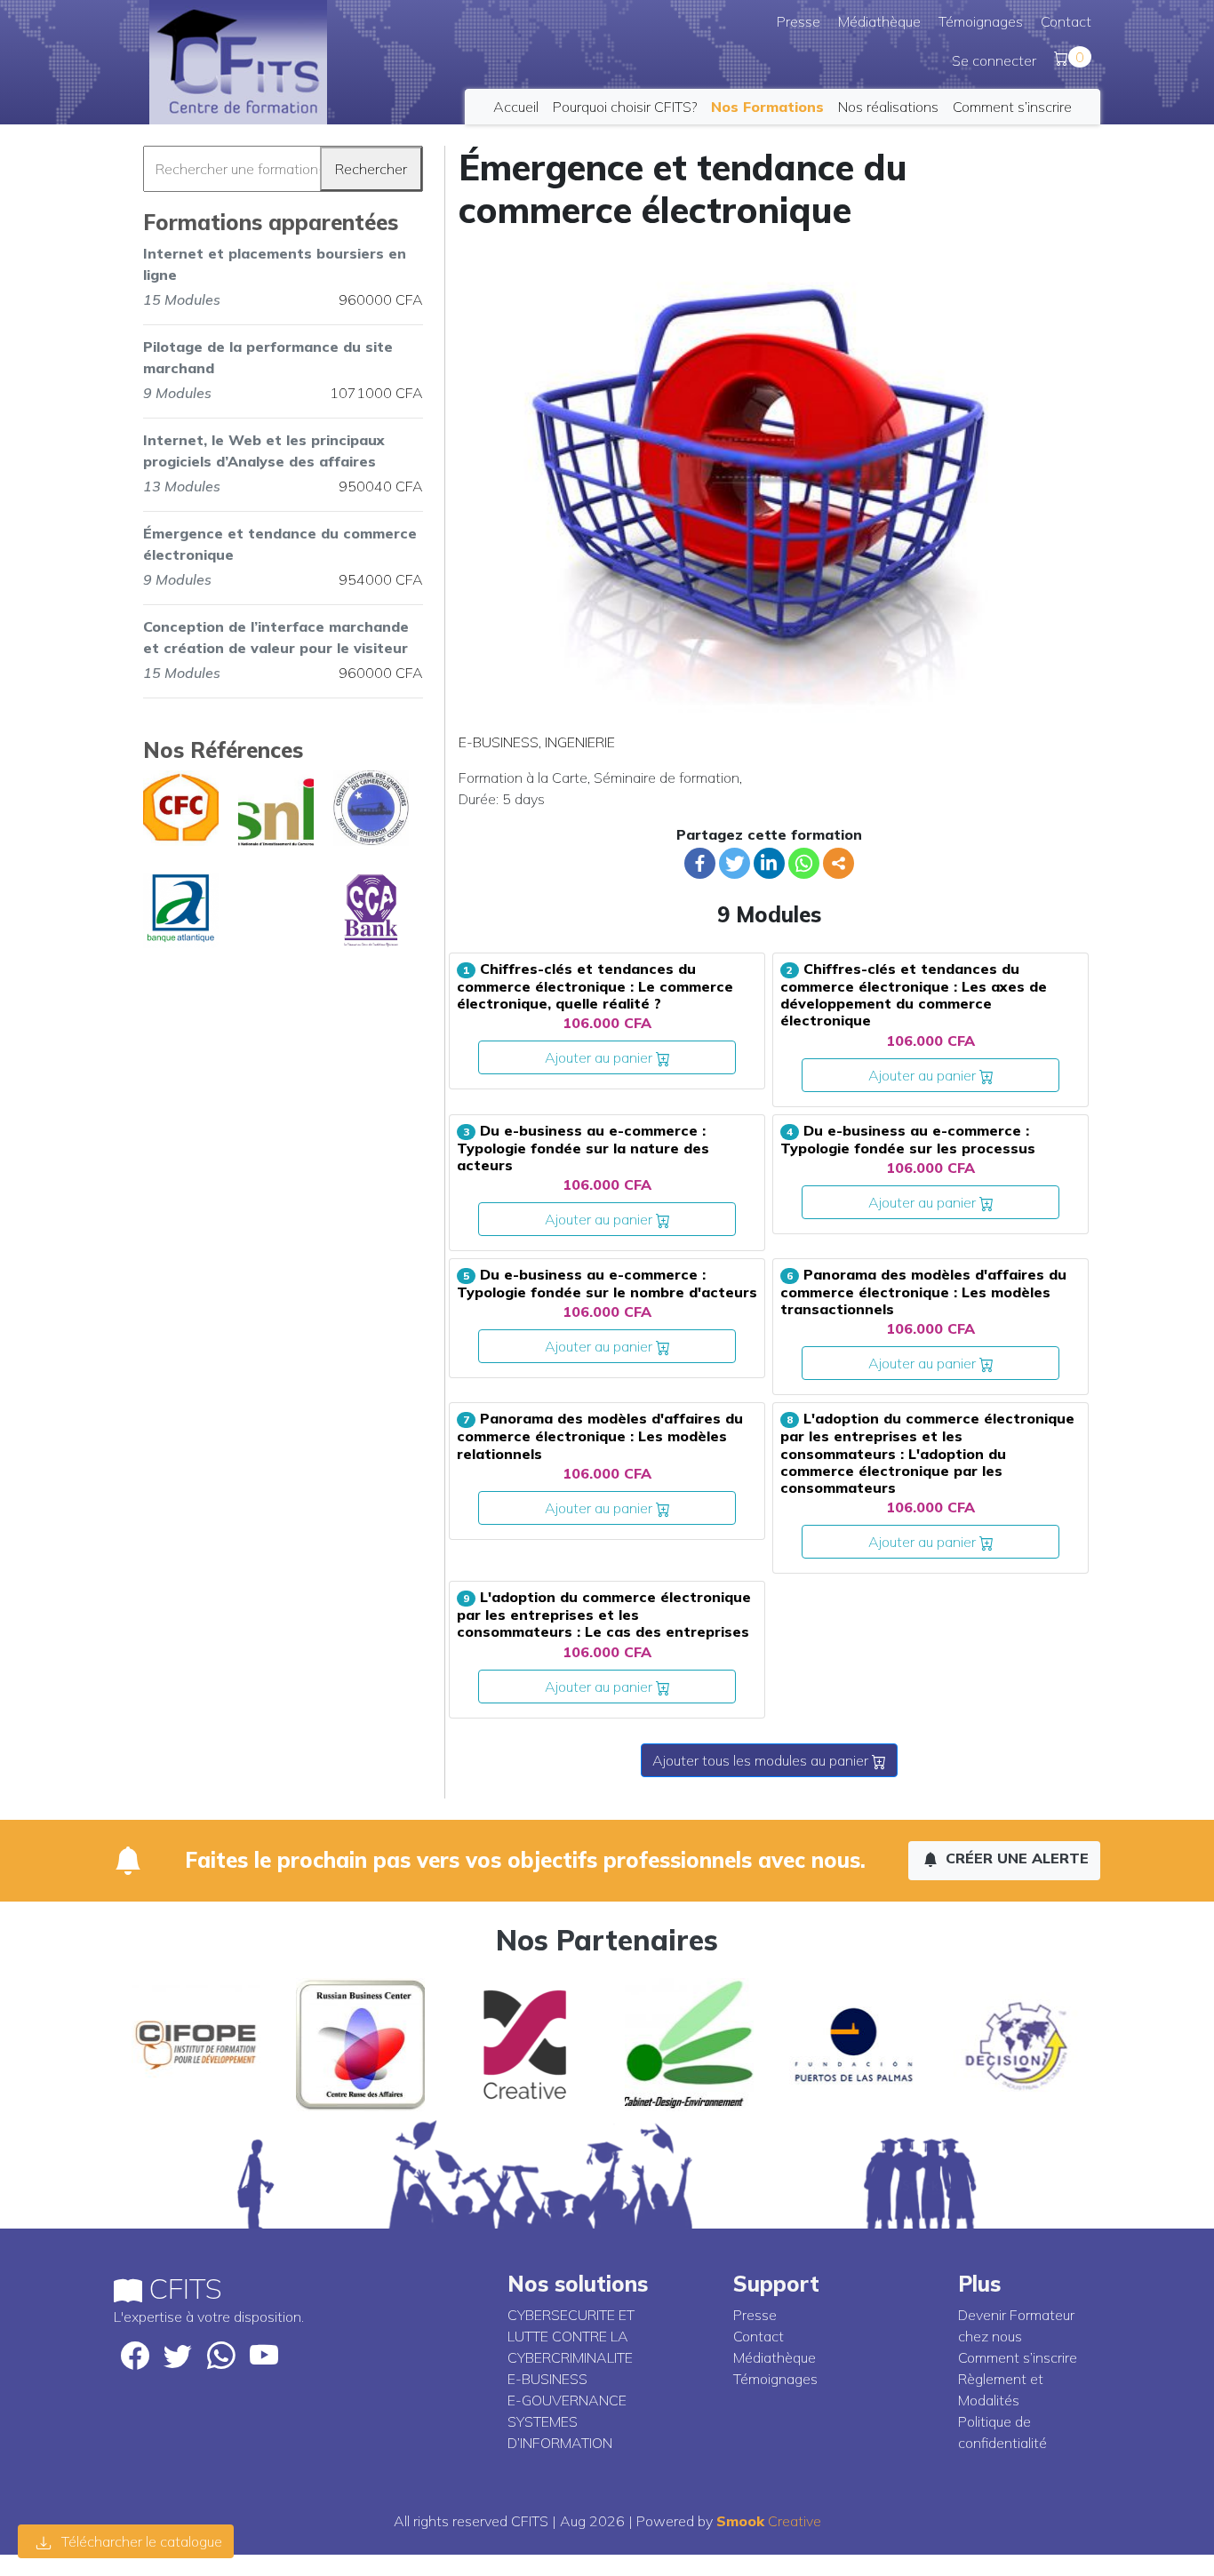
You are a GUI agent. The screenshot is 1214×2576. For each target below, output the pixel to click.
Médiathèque (879, 21)
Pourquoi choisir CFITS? (625, 107)
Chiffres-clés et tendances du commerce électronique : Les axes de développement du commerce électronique (914, 994)
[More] (839, 863)
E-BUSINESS (499, 742)
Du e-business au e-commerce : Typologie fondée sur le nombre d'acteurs (607, 1283)
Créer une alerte (1015, 1858)
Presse (799, 21)
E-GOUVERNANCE (567, 2400)
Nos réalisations (888, 107)
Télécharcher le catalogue (140, 2541)
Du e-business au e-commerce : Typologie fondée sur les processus (908, 1139)
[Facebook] (700, 863)
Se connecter (994, 60)
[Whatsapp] (804, 863)
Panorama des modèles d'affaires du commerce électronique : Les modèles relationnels (600, 1436)
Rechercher (371, 169)
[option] (196, 2045)
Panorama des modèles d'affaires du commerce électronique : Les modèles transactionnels (923, 1292)
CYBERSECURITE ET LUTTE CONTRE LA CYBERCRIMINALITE (571, 2336)
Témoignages (981, 21)
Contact (1066, 21)
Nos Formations (767, 107)
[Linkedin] (769, 863)
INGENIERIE (580, 742)
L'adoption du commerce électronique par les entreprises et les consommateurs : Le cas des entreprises (604, 1614)
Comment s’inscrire (1012, 107)
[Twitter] (735, 863)
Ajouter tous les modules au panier (762, 1760)
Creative (769, 2521)
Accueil (516, 107)
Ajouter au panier (600, 1057)
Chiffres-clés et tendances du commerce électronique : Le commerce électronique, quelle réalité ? (595, 986)
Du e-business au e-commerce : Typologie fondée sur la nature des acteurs (583, 1148)
